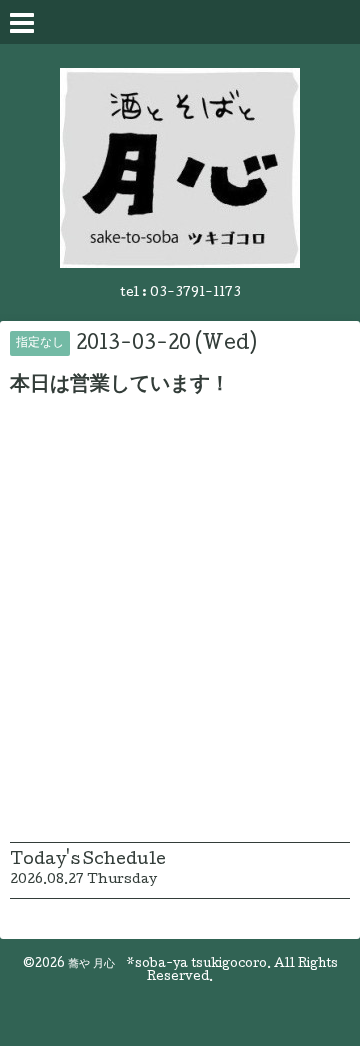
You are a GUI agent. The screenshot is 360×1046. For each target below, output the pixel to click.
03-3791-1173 (195, 293)
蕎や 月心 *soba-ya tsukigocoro (167, 965)
